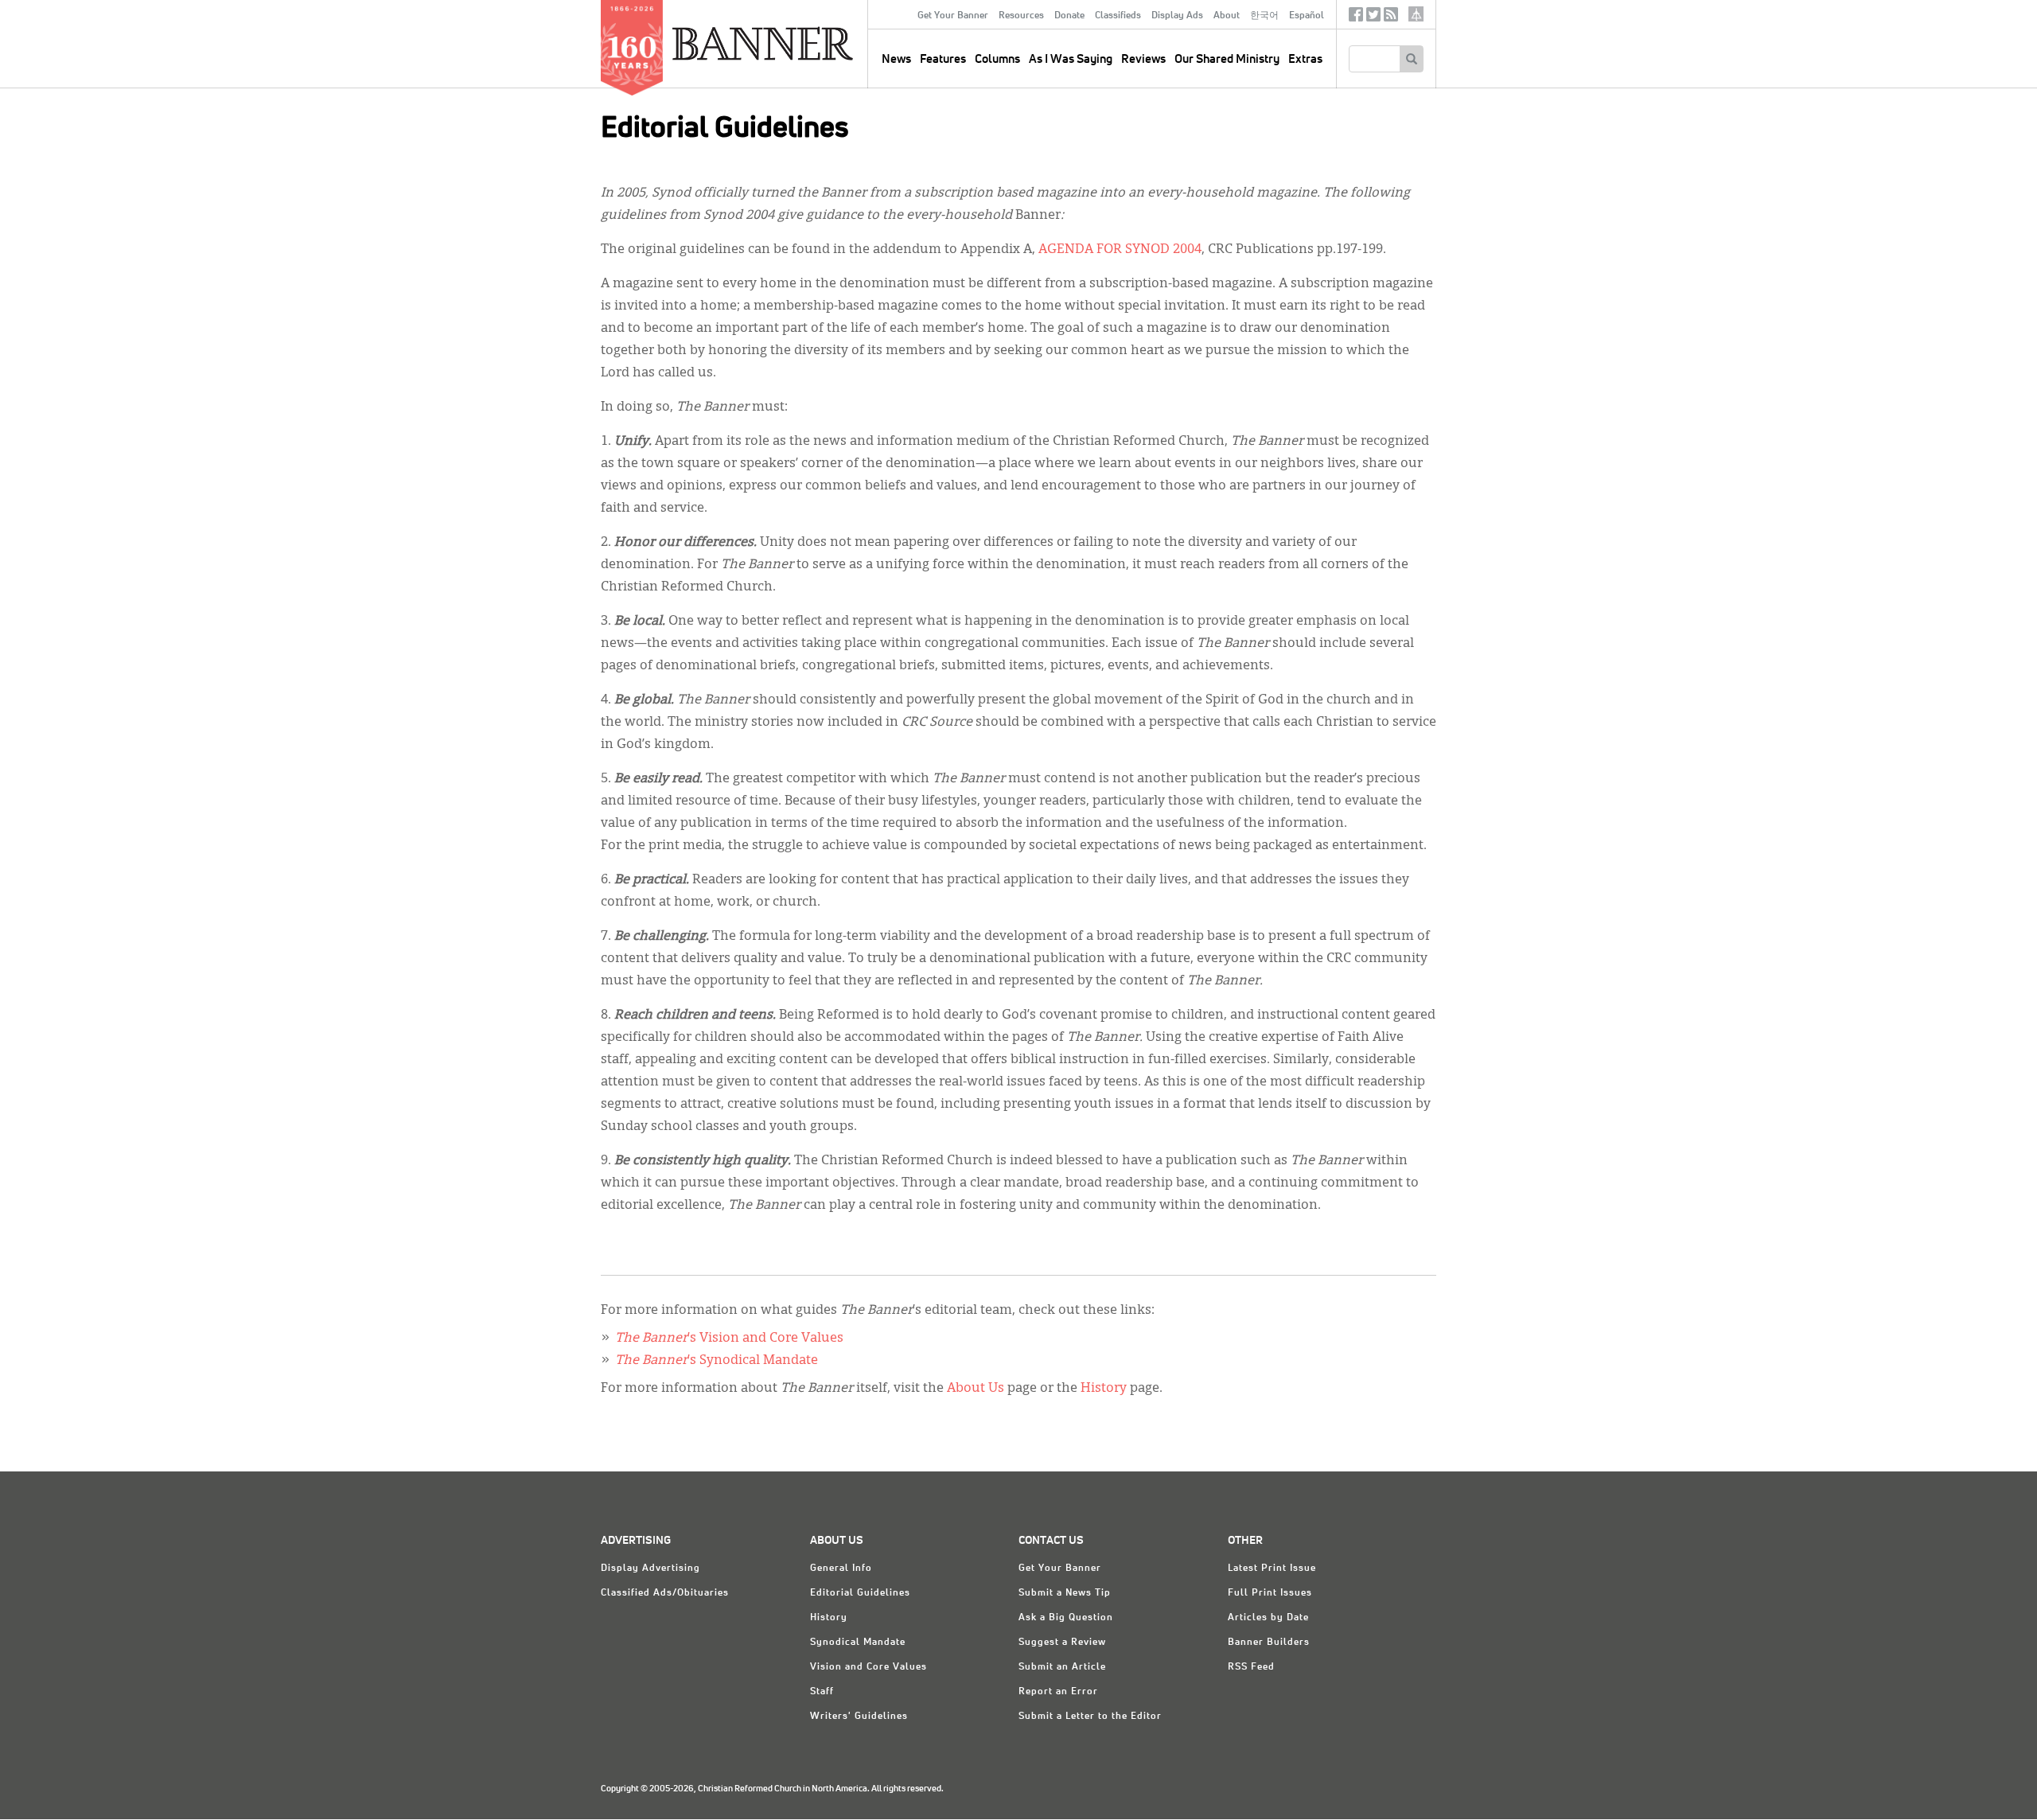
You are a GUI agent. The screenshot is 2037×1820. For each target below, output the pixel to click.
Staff (822, 1692)
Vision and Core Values (869, 1667)
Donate (1069, 16)
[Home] (799, 43)
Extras (1305, 59)
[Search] (1411, 59)
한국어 (1264, 16)
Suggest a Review (1062, 1643)
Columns (997, 59)
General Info (841, 1569)
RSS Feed (1251, 1667)
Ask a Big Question (1066, 1618)
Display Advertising (650, 1569)
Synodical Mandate (858, 1643)
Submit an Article (1062, 1667)
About (1227, 16)
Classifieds (1118, 16)
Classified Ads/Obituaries (665, 1593)
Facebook (1356, 18)
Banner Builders (1269, 1643)
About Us (976, 1389)
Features (943, 59)
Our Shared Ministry (1227, 59)
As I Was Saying (1071, 59)
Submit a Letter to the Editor (1090, 1717)
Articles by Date (1268, 1618)
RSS (1391, 18)
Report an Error (1058, 1692)
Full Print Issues (1270, 1593)
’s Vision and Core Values (729, 1339)
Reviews (1143, 59)
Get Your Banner (953, 16)
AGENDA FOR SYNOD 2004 (1120, 250)
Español (1307, 16)
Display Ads (1177, 16)
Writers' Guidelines (859, 1717)
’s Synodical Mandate (717, 1361)
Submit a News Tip (1065, 1593)
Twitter (1373, 18)
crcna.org (1416, 14)
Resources (1021, 16)
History (1105, 1389)
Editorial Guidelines (860, 1593)
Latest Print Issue (1272, 1569)
